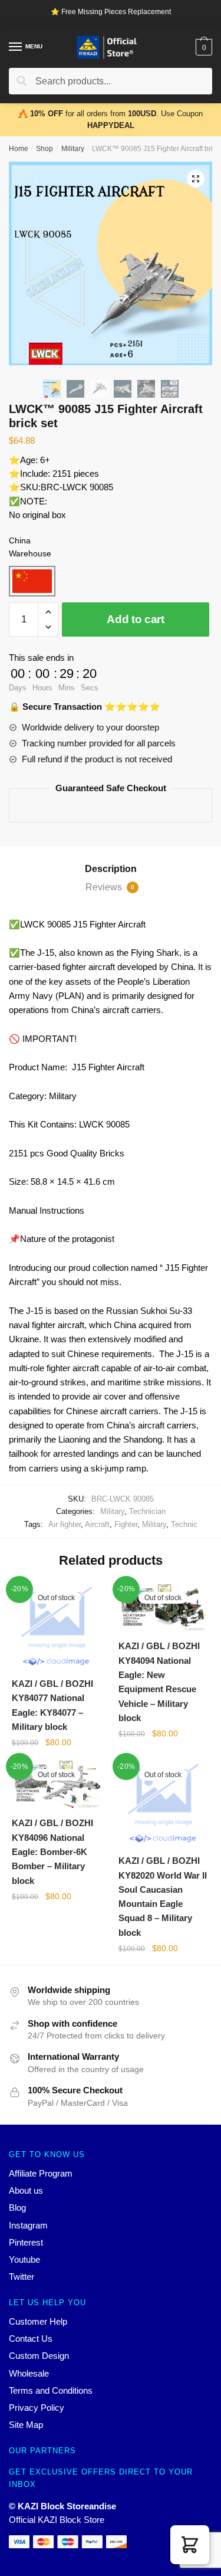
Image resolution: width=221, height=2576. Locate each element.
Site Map (26, 2425)
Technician (147, 1511)
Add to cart (136, 619)
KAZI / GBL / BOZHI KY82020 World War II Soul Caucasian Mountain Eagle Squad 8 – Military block (163, 1896)
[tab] (111, 869)
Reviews (110, 887)
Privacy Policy (37, 2408)
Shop (44, 149)
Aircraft (97, 1524)
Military (73, 149)
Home (19, 149)
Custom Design (39, 2356)
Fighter (126, 1524)
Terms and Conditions (51, 2390)
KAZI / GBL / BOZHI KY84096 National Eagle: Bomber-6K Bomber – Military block (52, 1851)
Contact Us (31, 2339)
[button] (190, 2545)
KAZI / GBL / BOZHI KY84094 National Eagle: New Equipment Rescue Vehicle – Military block (159, 1682)
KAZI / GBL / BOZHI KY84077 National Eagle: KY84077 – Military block (52, 1705)
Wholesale (29, 2373)
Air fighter (65, 1524)
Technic (184, 1524)
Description (111, 869)
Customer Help (38, 2321)
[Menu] (16, 47)
